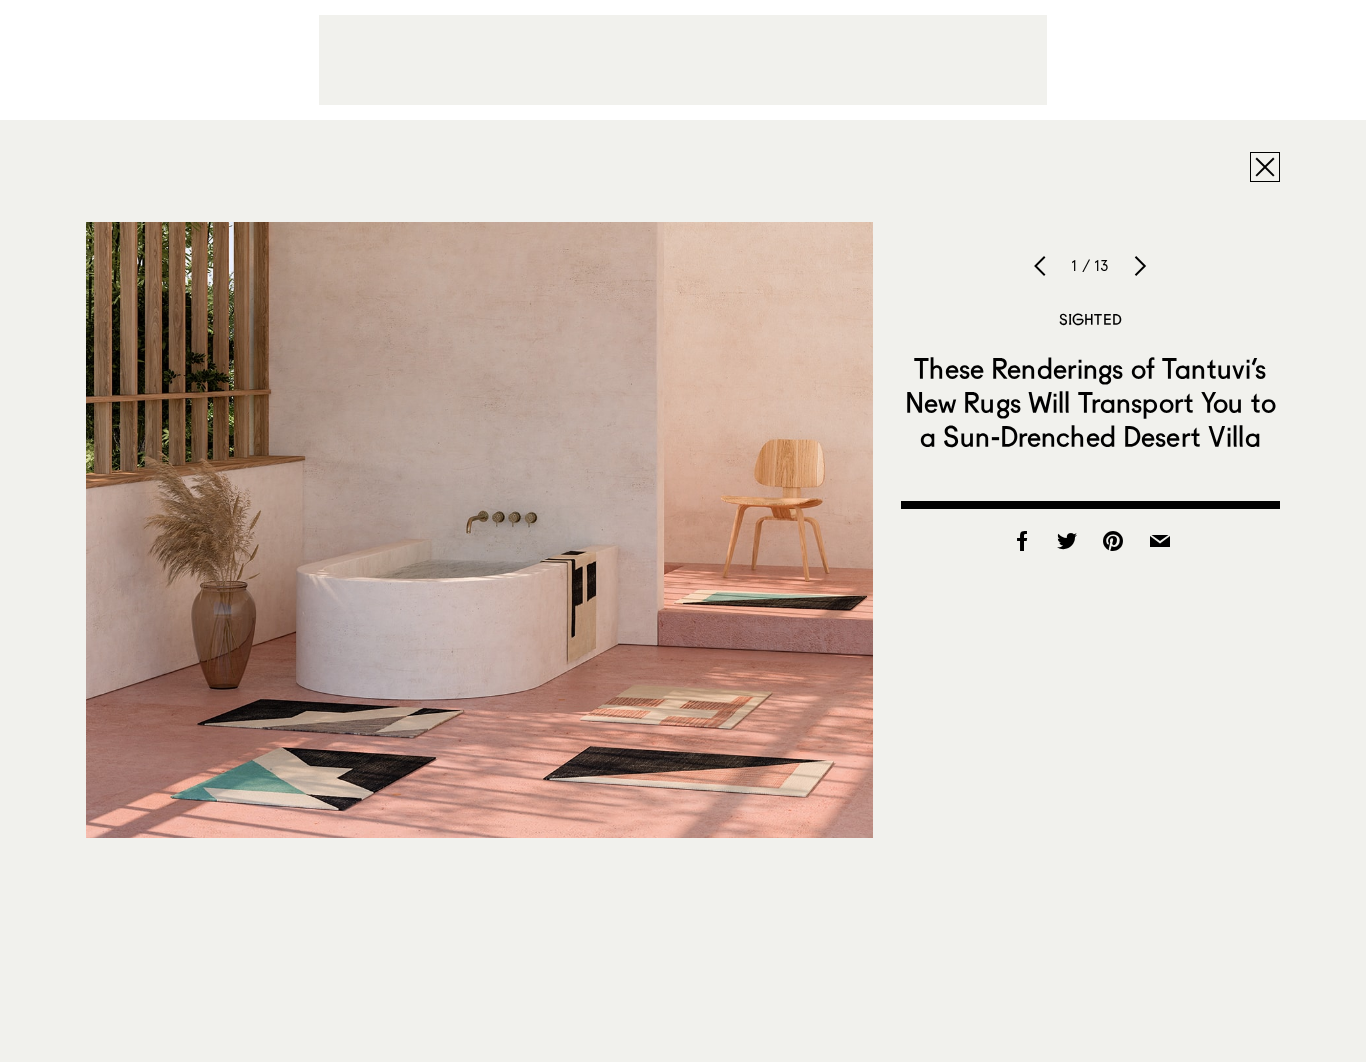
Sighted (1090, 319)
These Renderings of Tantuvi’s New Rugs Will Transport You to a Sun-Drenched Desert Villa (1090, 402)
